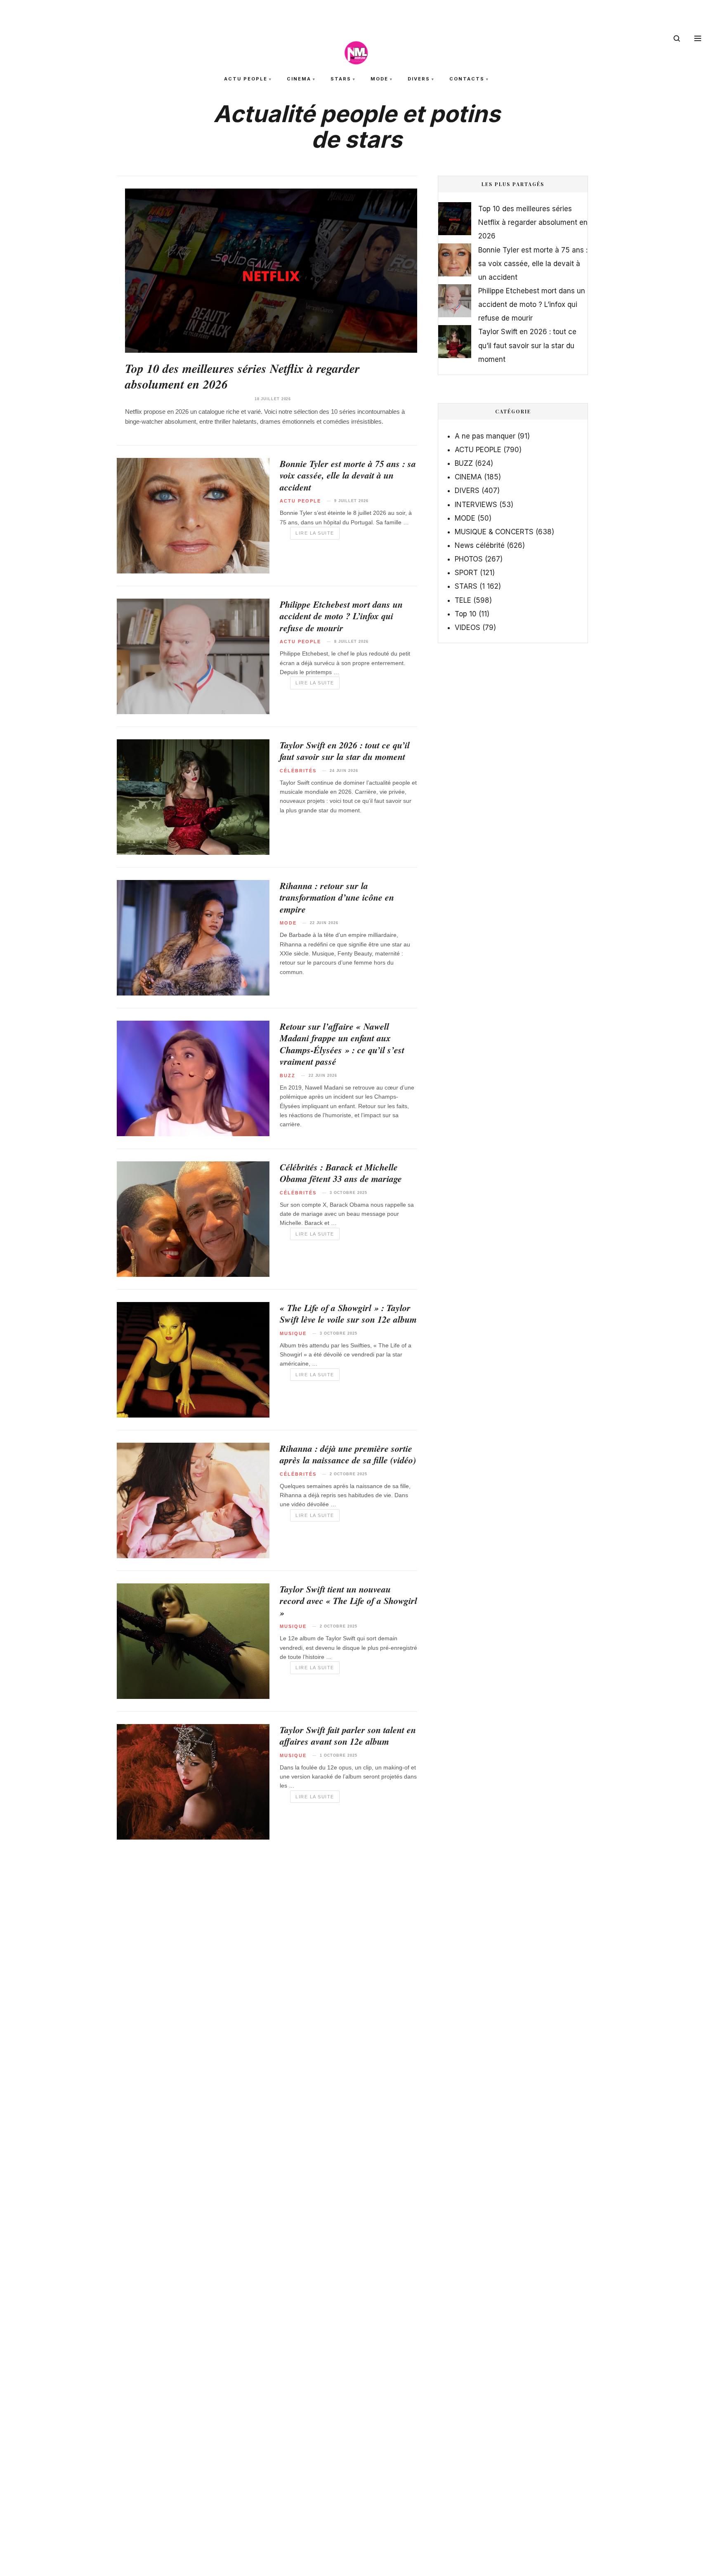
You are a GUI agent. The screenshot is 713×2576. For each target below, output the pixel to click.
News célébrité (480, 545)
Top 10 (466, 614)
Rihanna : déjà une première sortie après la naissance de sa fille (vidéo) (348, 1454)
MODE (379, 79)
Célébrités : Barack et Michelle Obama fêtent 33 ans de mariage (341, 1173)
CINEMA (299, 79)
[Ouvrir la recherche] (677, 38)
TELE (463, 600)
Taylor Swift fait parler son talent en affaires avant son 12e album (348, 1736)
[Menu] (698, 38)
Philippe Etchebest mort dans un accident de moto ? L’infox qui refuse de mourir (341, 616)
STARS (341, 79)
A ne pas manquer (485, 436)
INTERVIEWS (476, 505)
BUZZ (464, 463)
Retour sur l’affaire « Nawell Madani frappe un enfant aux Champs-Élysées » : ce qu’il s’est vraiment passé (342, 1044)
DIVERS (419, 79)
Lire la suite (315, 533)
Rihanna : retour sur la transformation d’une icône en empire (337, 897)
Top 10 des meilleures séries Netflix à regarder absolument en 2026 (242, 376)
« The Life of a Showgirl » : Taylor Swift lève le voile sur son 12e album (348, 1314)
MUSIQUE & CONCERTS (494, 532)
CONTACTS (467, 79)
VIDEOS (467, 627)
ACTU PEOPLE (246, 79)
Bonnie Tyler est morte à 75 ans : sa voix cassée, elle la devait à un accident (348, 475)
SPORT (466, 573)
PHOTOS (469, 559)
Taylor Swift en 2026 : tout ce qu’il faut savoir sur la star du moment (345, 751)
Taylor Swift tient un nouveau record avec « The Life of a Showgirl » (348, 1601)
